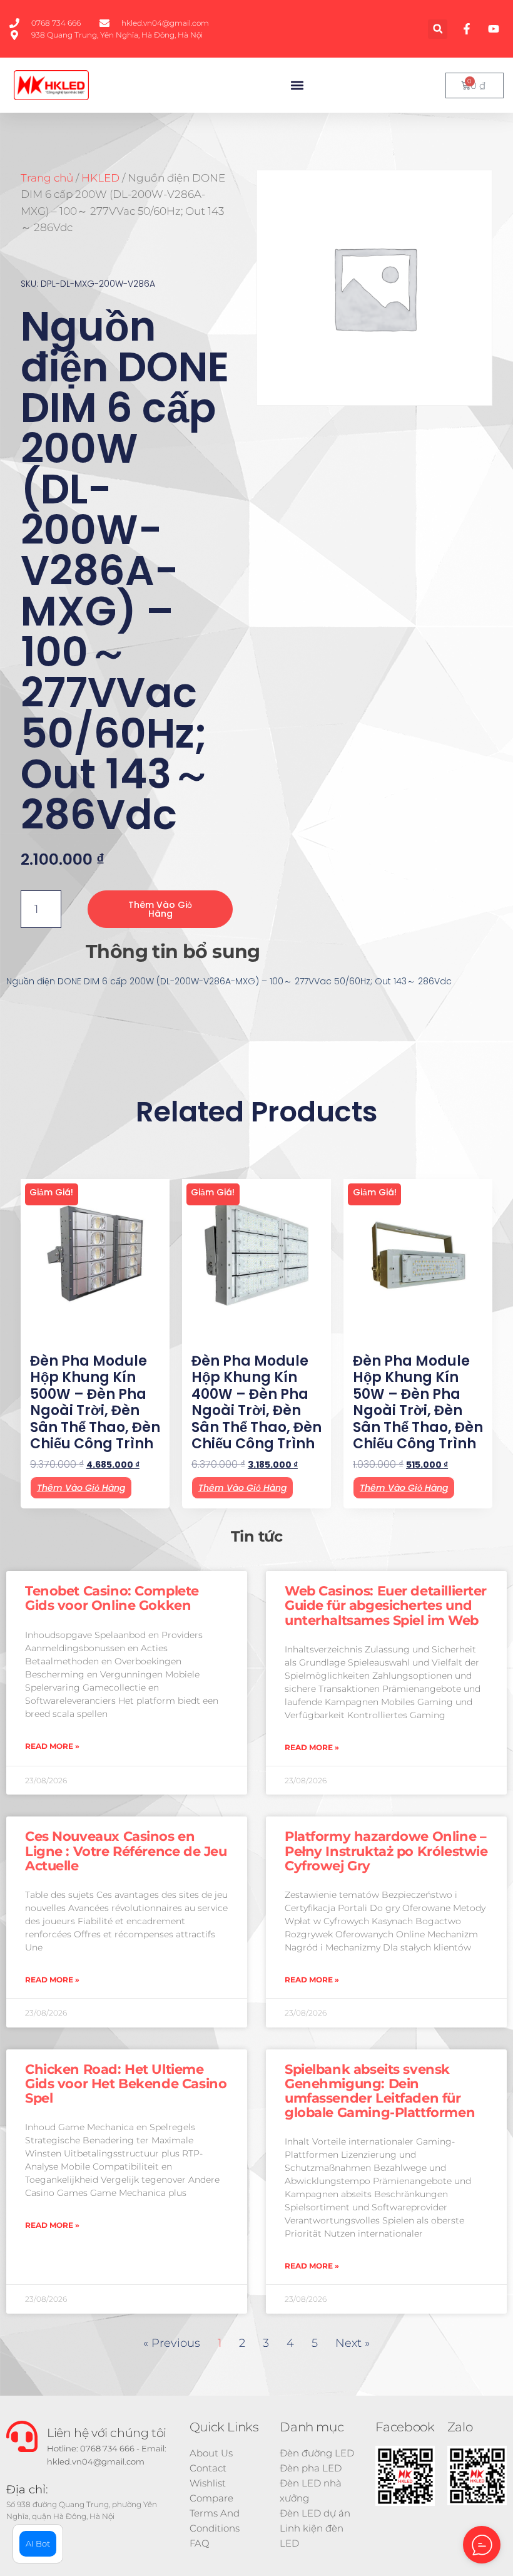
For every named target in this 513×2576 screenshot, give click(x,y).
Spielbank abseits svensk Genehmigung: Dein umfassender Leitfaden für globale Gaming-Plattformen (380, 2091)
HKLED (100, 178)
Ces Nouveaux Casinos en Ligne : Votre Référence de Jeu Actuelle (126, 1851)
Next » (353, 2343)
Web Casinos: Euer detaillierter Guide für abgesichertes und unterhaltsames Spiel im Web (386, 1605)
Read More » (52, 1746)
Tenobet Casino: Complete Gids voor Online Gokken (112, 1598)
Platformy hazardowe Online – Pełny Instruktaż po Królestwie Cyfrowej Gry (386, 1851)
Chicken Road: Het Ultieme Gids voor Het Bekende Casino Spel (126, 2084)
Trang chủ (47, 178)
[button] (438, 29)
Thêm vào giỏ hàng (160, 909)
